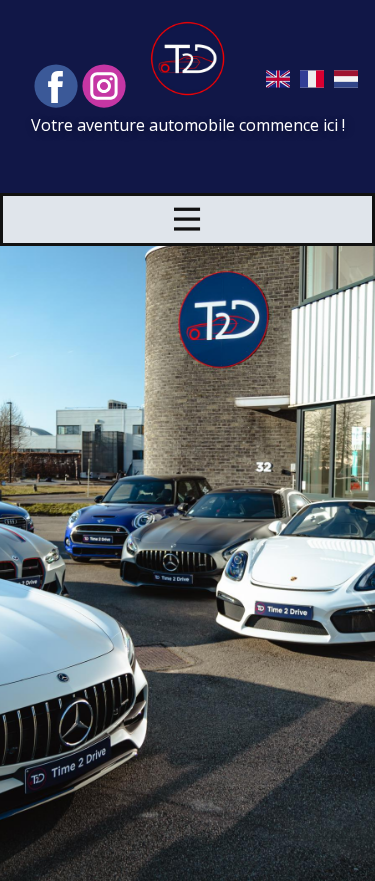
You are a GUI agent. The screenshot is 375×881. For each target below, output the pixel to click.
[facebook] (56, 86)
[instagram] (104, 86)
